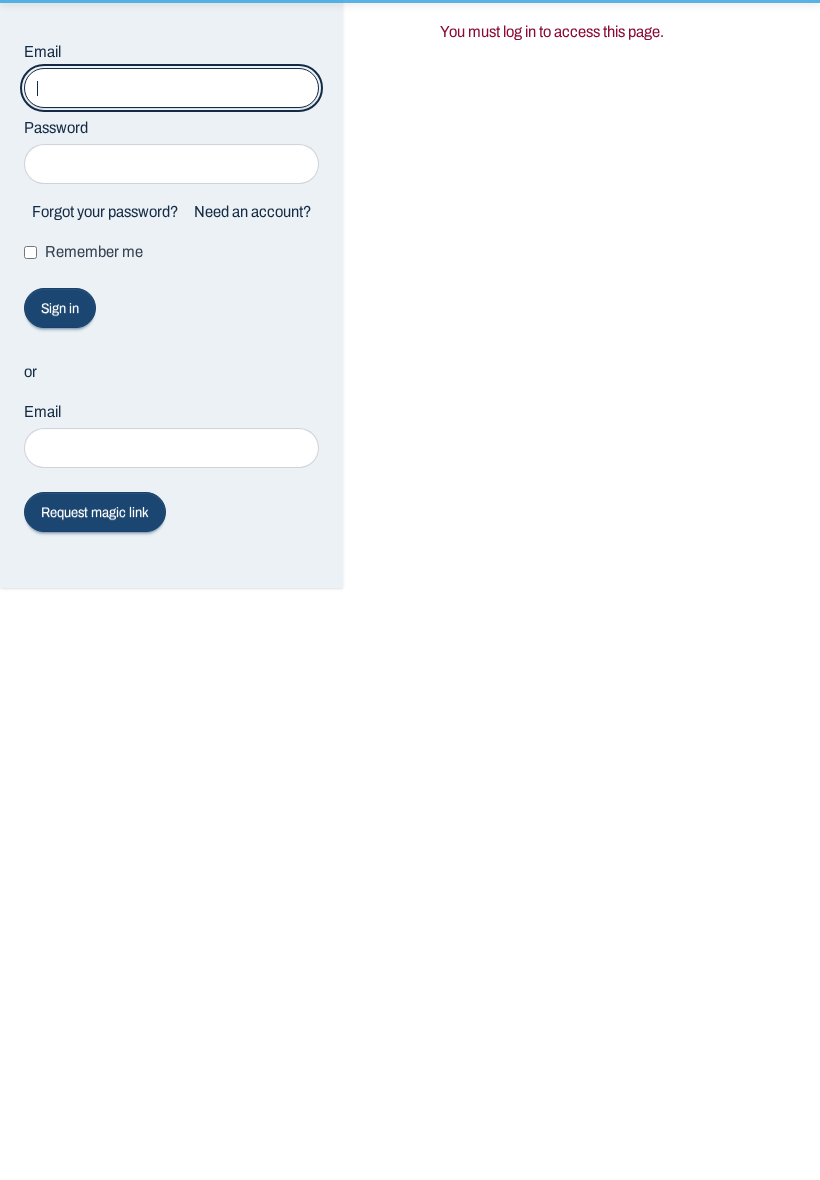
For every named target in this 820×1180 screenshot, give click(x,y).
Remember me (94, 251)
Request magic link (95, 512)
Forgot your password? (105, 211)
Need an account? (252, 211)
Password (56, 127)
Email (42, 51)
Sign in (60, 308)
